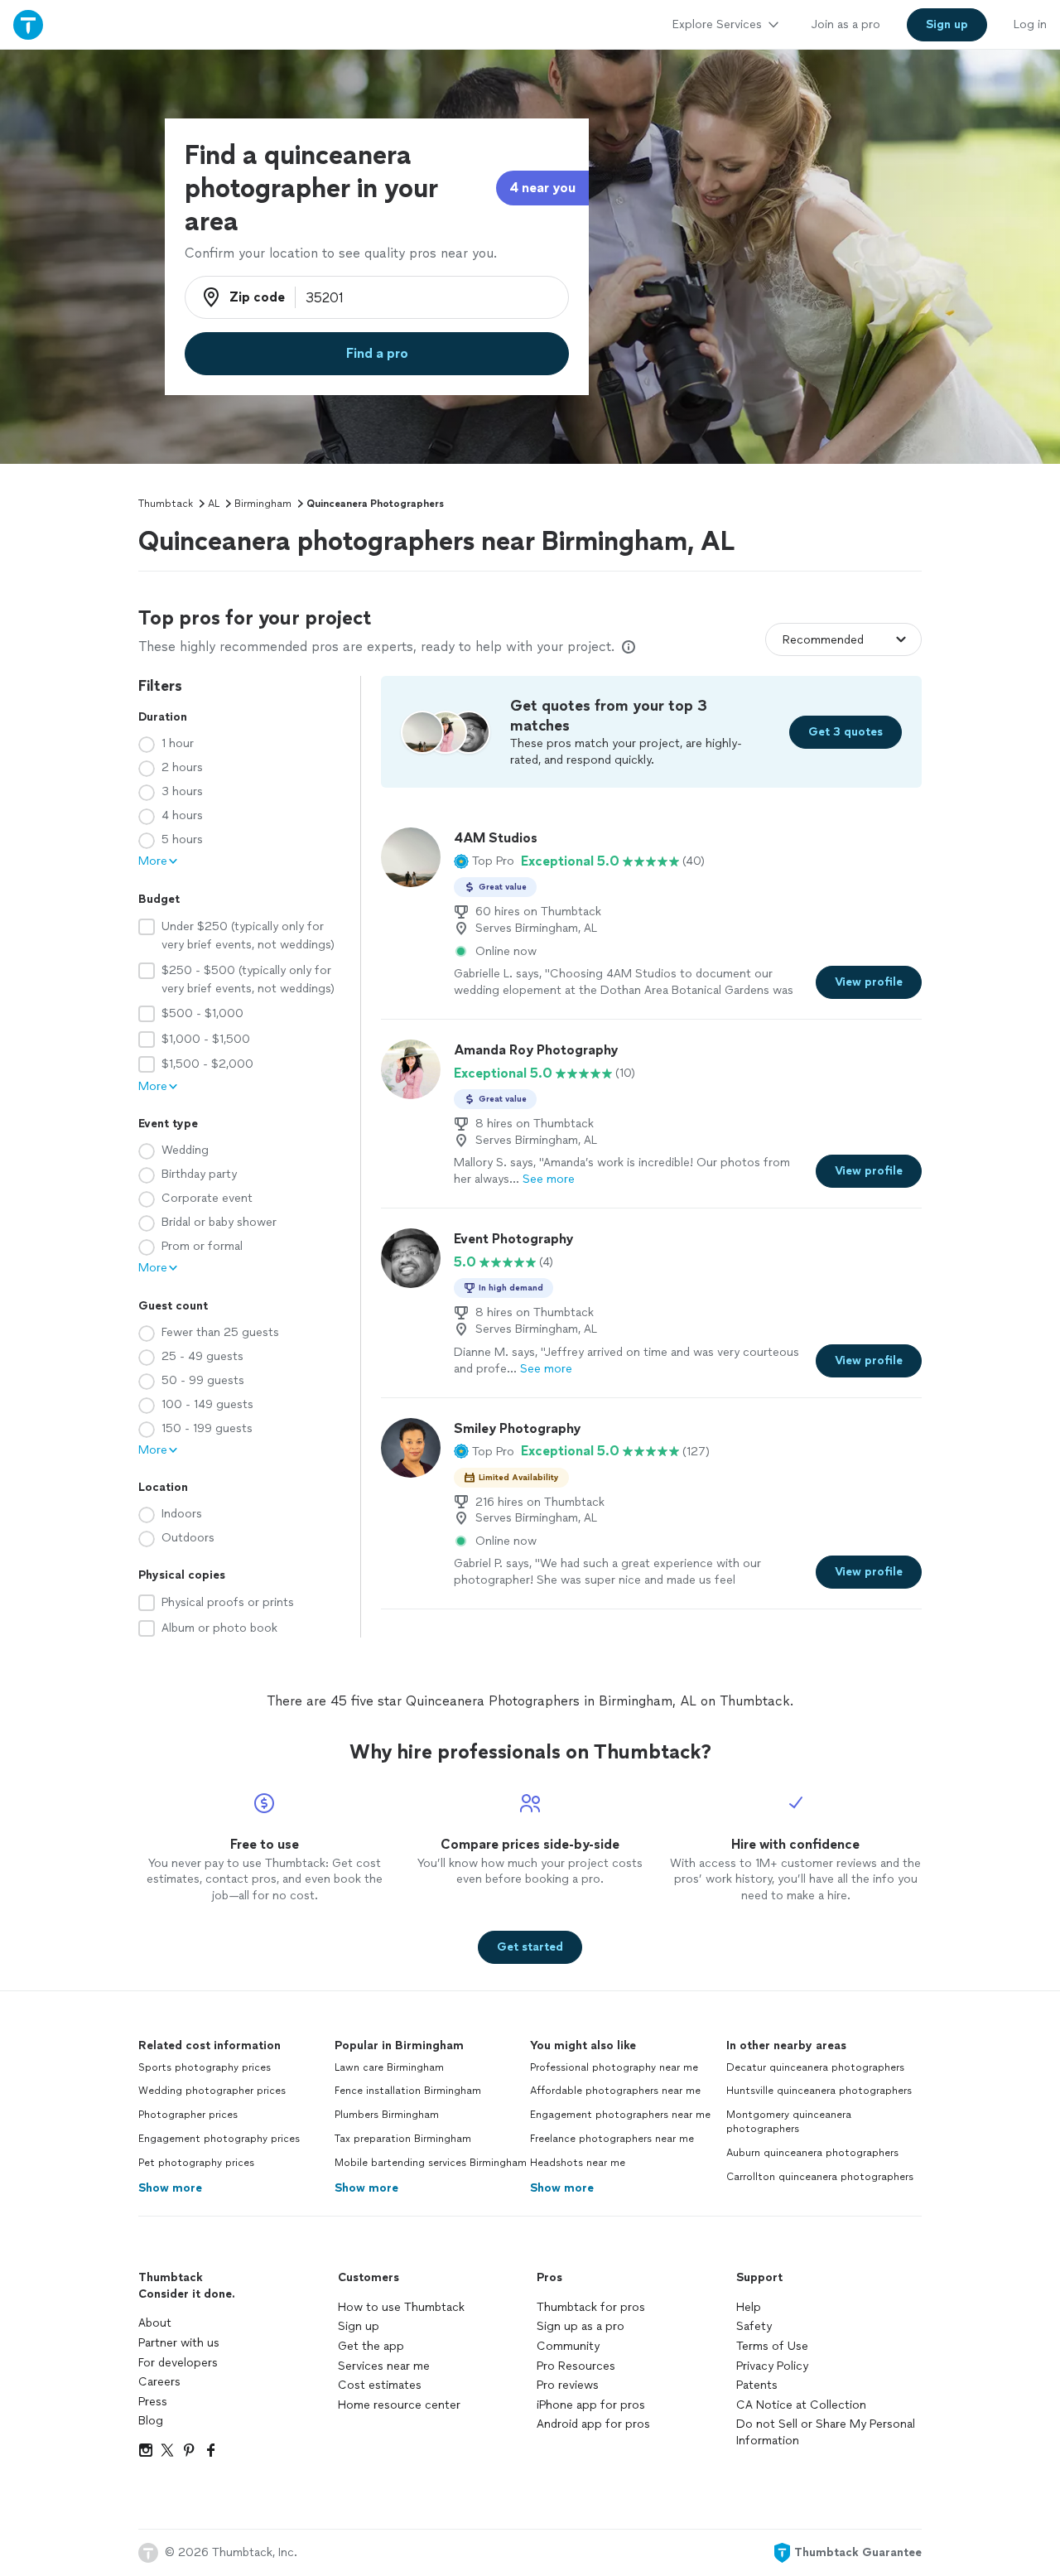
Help (749, 2307)
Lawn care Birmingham (389, 2067)
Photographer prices (188, 2115)
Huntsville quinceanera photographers (819, 2091)
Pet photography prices (196, 2163)
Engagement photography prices (219, 2139)
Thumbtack (166, 504)
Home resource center (399, 2405)
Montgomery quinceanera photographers (789, 2122)
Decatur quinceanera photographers (815, 2067)
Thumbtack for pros (591, 2307)
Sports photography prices (205, 2067)
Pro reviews (568, 2385)
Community (568, 2346)
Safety (754, 2326)
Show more (170, 2188)
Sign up (359, 2326)
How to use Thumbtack (401, 2307)
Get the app (371, 2346)
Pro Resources (576, 2366)
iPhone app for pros (591, 2405)
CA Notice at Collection (801, 2405)
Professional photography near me (614, 2067)
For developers (178, 2363)
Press (153, 2402)
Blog (151, 2421)
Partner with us (179, 2343)
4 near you (542, 188)
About (155, 2323)
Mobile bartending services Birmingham (431, 2163)
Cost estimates (380, 2385)
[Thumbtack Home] (28, 24)
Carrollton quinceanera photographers (820, 2177)
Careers (159, 2382)
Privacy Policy (772, 2366)
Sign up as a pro (581, 2326)
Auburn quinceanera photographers (812, 2153)
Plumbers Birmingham (387, 2115)
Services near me (384, 2366)
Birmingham (263, 504)
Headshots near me (578, 2163)
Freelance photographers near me (612, 2139)
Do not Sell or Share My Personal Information (826, 2432)
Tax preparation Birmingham (403, 2139)
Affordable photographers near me (615, 2091)
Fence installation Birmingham (408, 2091)
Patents (757, 2385)
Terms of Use (772, 2346)
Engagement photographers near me (620, 2115)
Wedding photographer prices (212, 2091)
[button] (484, 861)
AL (214, 504)
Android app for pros (593, 2424)
